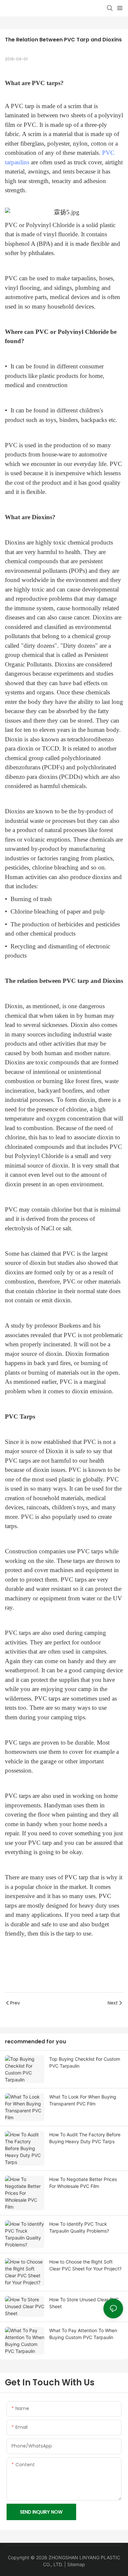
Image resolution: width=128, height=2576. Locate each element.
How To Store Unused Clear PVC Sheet (84, 2303)
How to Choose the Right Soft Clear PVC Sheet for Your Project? (85, 2265)
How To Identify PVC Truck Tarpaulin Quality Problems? (79, 2227)
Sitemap (76, 2564)
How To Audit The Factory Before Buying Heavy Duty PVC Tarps (85, 2138)
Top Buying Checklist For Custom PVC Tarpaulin (85, 2062)
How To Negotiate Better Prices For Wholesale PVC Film (83, 2183)
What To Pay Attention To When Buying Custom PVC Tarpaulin (83, 2334)
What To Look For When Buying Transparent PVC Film (83, 2100)
